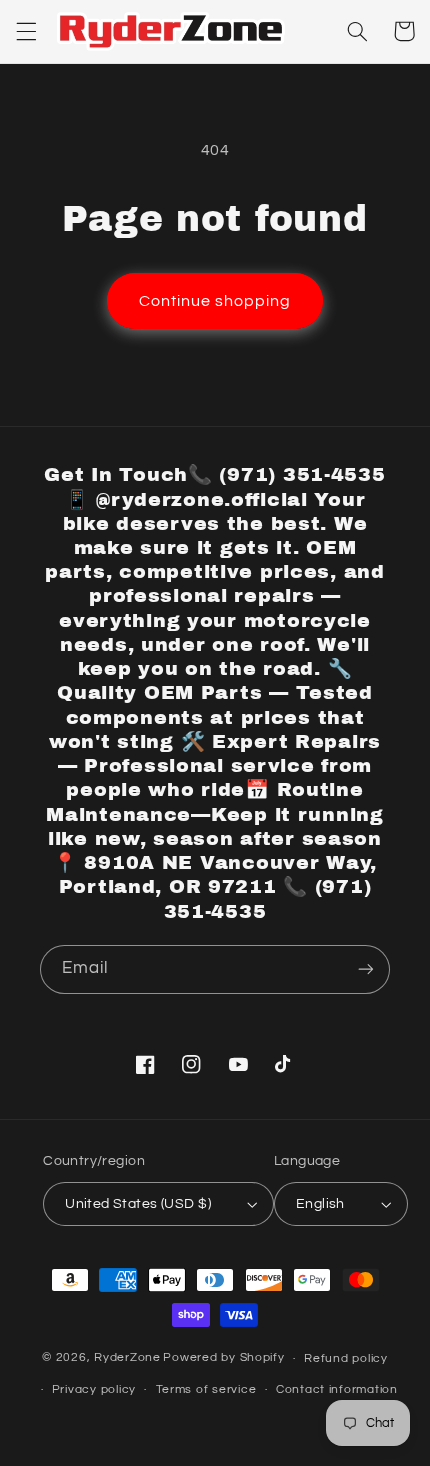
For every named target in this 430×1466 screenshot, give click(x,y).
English (320, 1204)
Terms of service (206, 1389)
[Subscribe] (366, 969)
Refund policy (346, 1358)
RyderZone (127, 1358)
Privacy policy (94, 1389)
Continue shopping (215, 301)
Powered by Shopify (223, 1358)
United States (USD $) (138, 1204)
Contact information (337, 1389)
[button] (26, 31)
